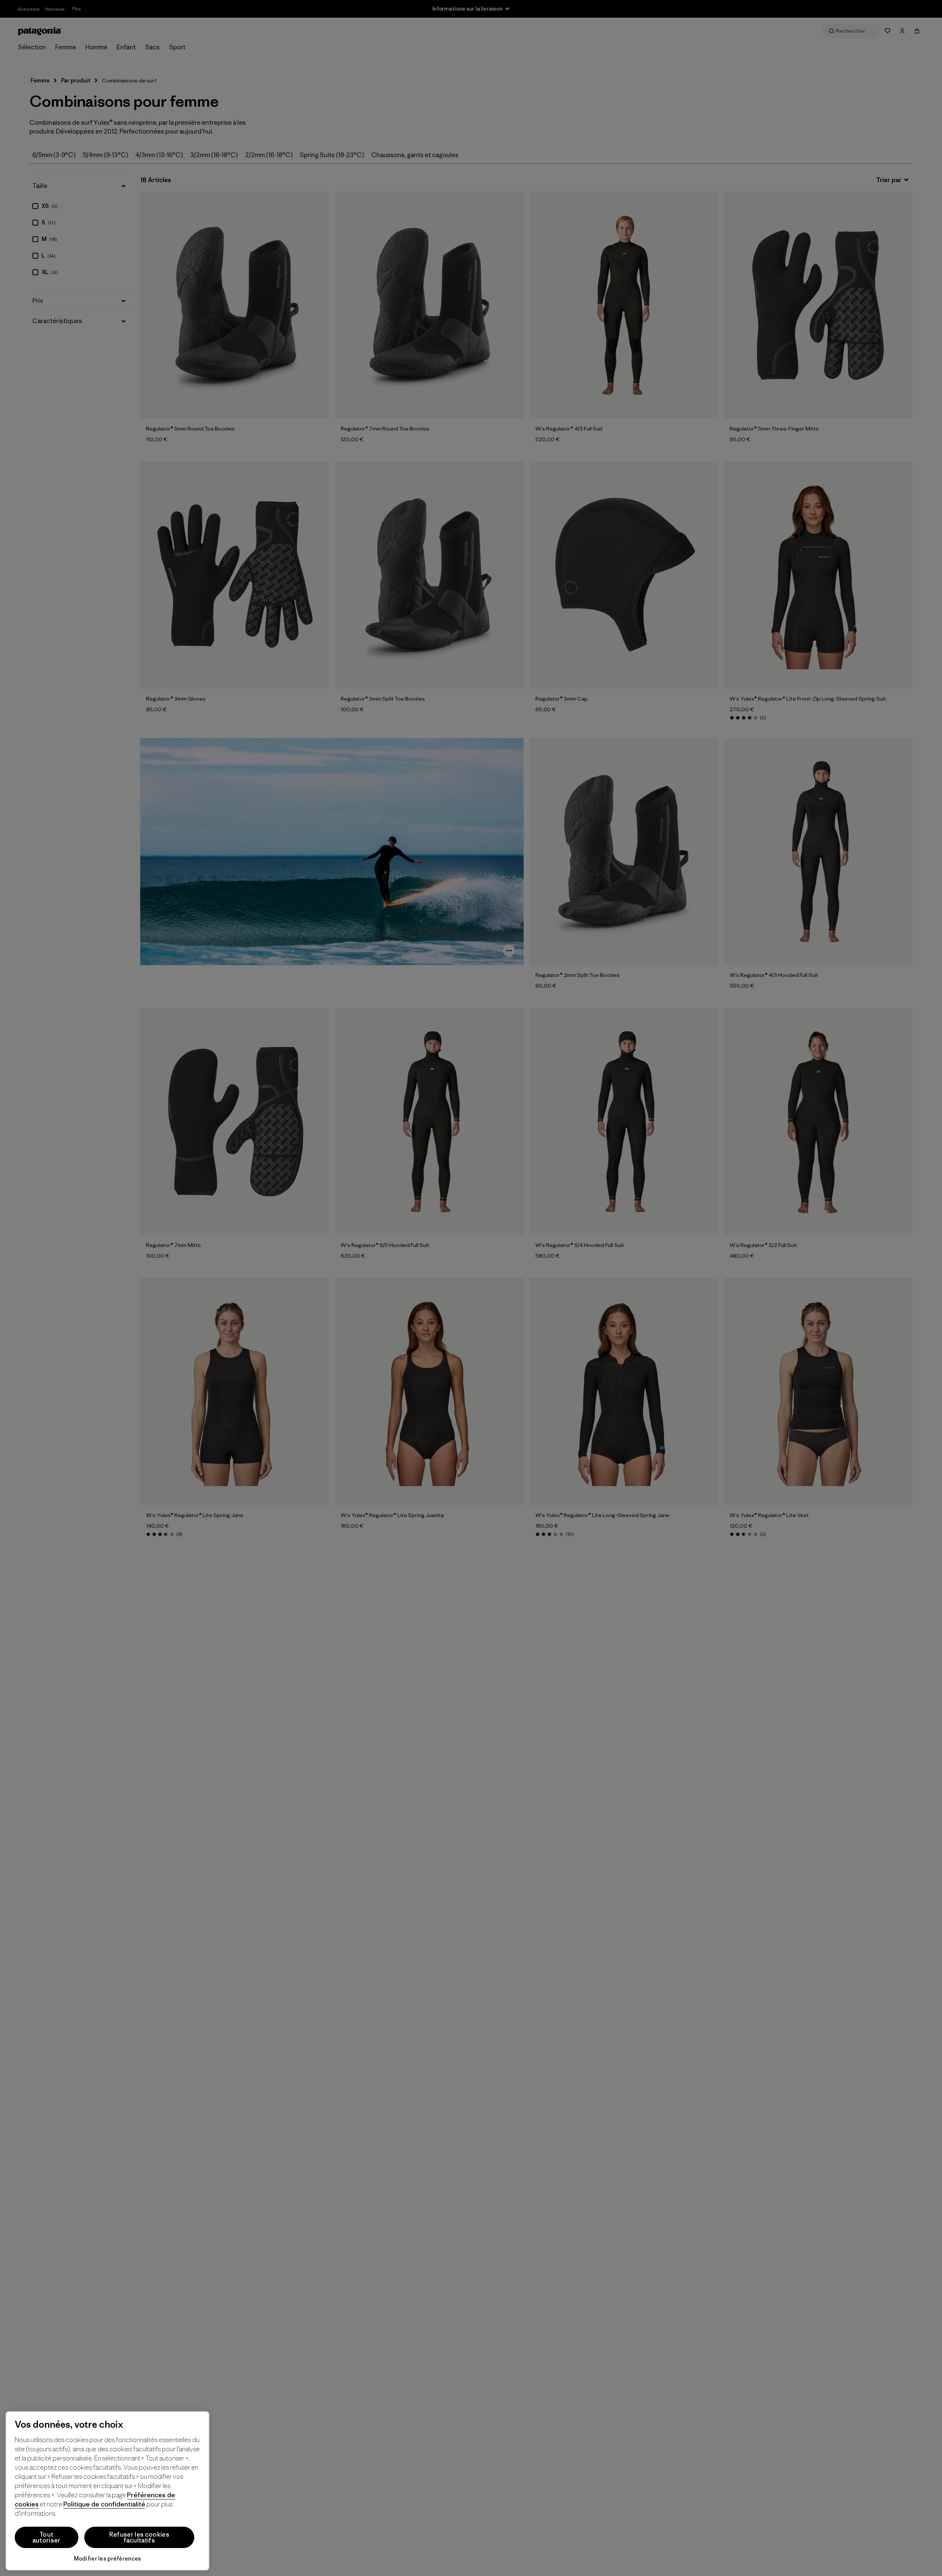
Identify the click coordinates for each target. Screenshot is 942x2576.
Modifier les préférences (108, 2559)
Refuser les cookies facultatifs (139, 2537)
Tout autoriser (47, 2537)
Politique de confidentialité (104, 2504)
